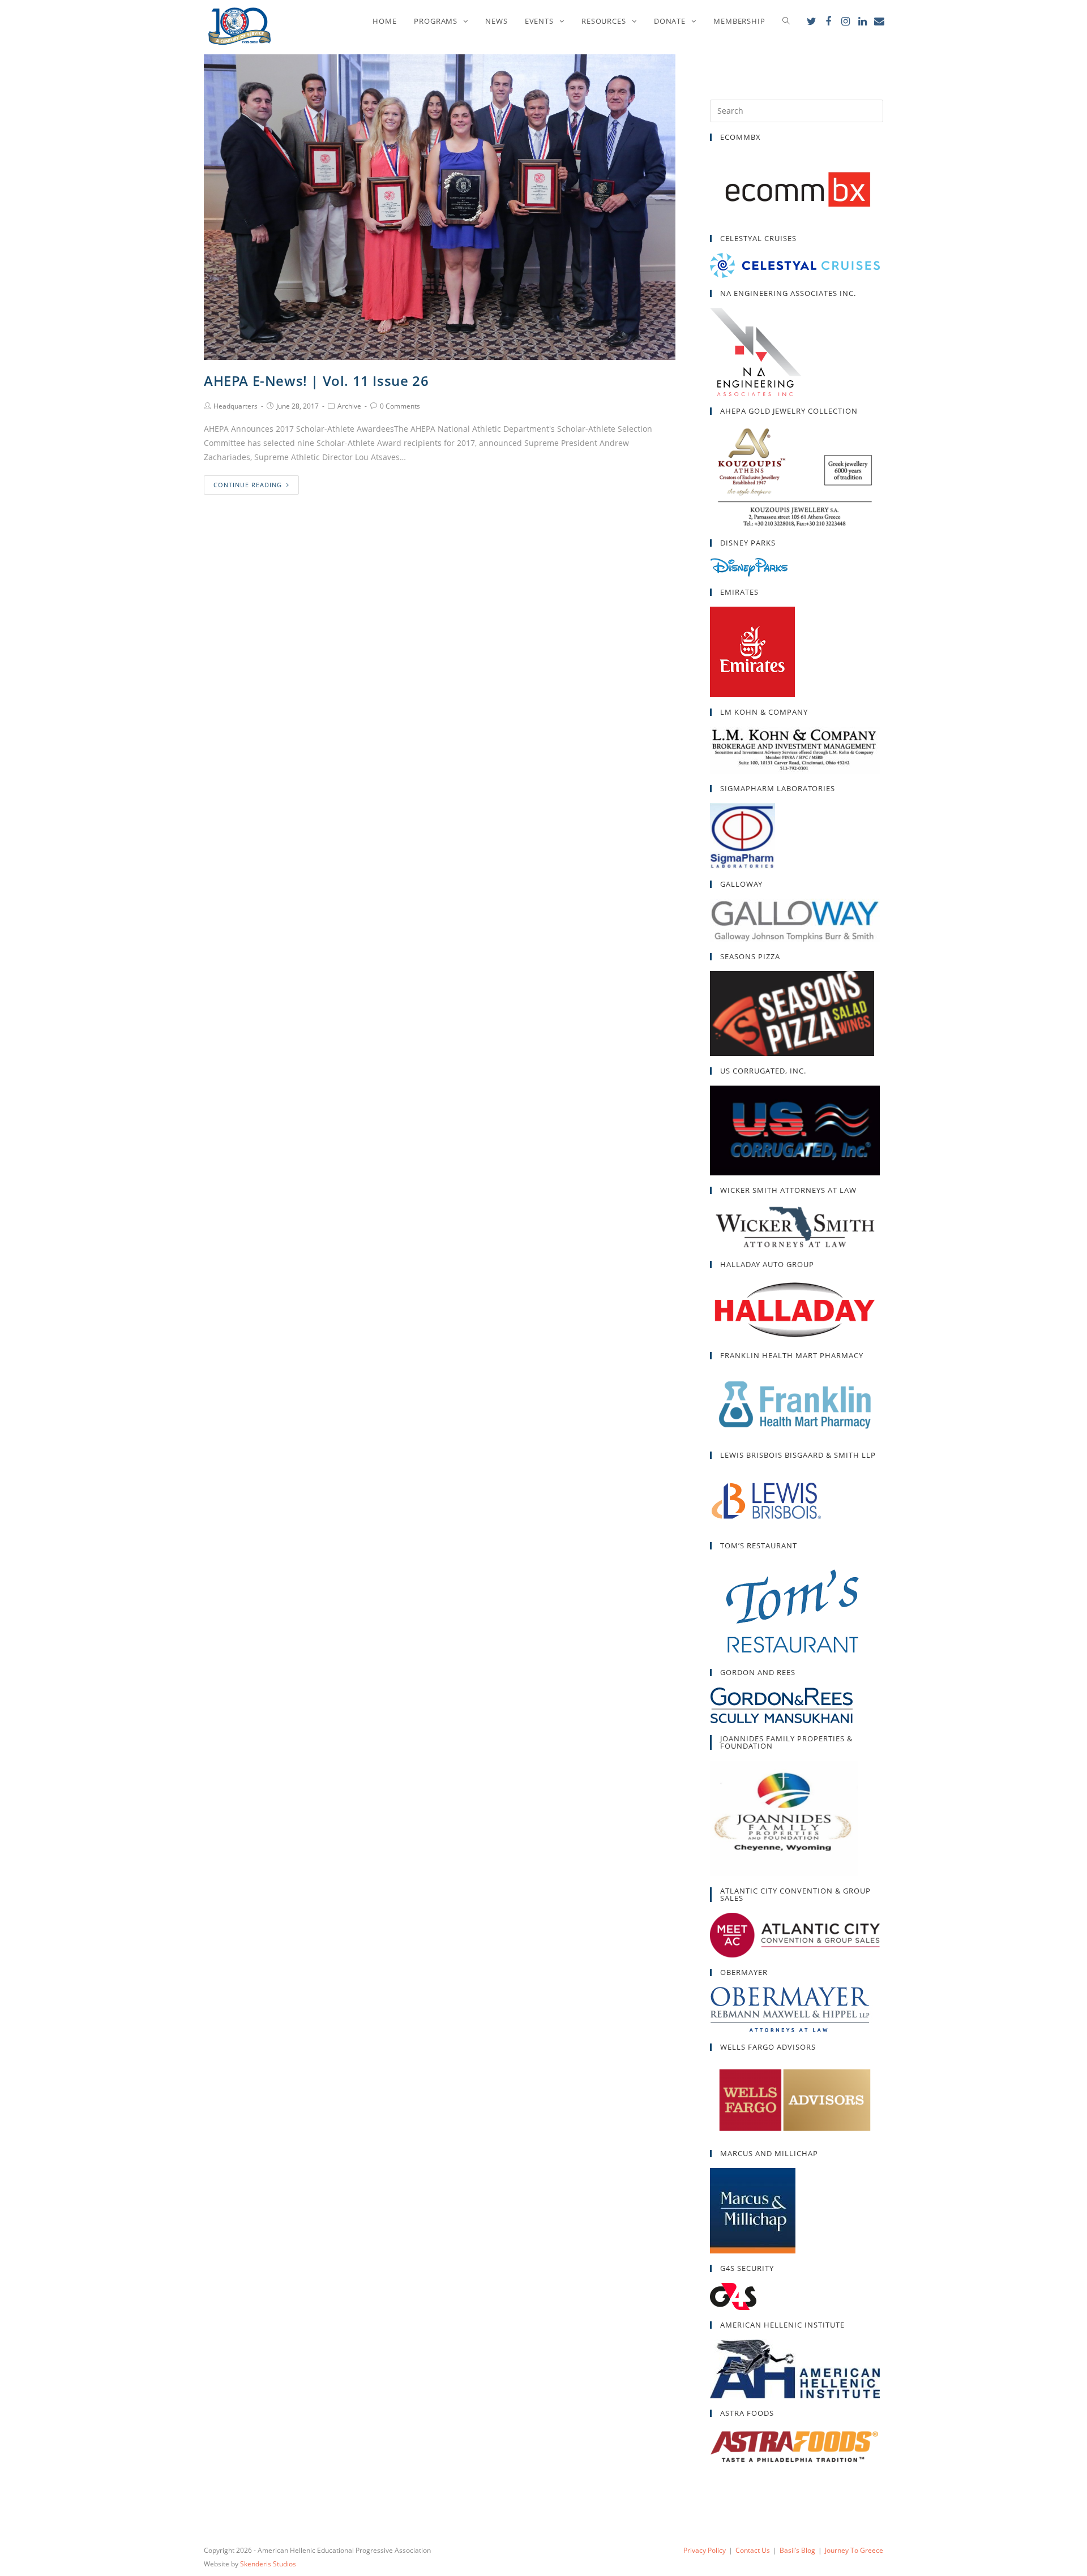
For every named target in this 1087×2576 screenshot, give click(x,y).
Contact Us (753, 2550)
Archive (349, 406)
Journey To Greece (854, 2550)
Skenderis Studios (268, 2564)
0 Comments (400, 406)
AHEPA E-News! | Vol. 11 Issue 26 (316, 381)
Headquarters (236, 406)
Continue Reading (248, 485)
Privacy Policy (705, 2550)
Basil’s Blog (797, 2550)
